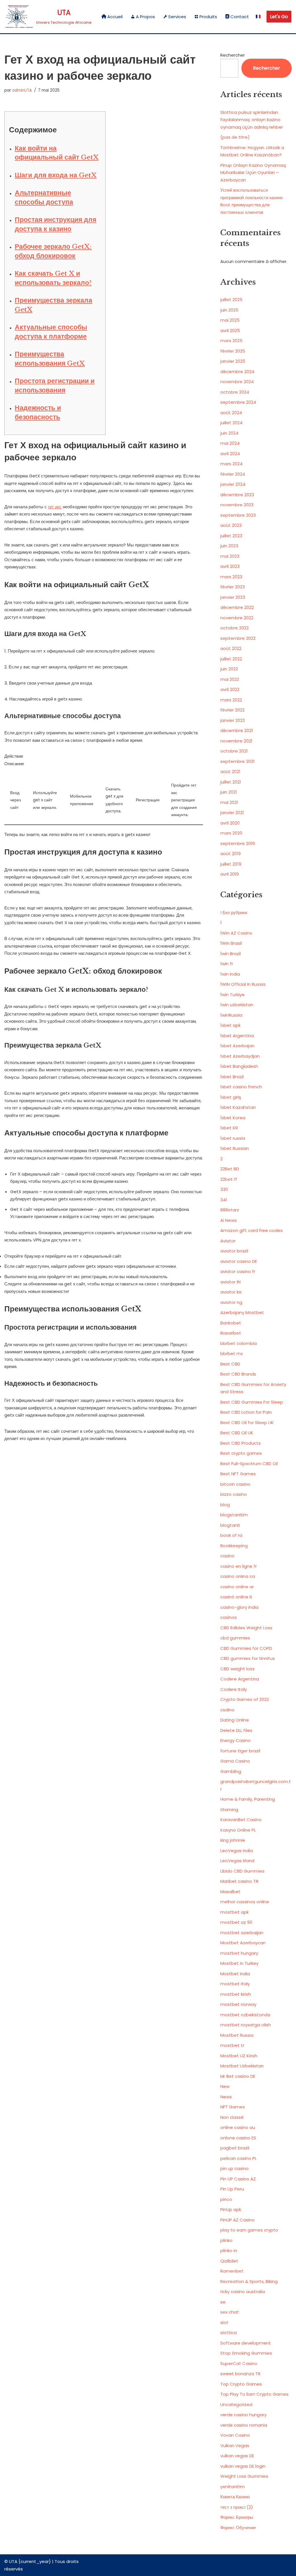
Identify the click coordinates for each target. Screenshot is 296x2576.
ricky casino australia (243, 2291)
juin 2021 (229, 792)
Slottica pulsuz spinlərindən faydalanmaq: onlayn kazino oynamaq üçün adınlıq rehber (252, 120)
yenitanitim (232, 2487)
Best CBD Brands (238, 1374)
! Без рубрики (234, 912)
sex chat (230, 2312)
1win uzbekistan (237, 1005)
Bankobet (231, 1323)
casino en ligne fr (238, 1566)
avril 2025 (230, 330)
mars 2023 (231, 577)
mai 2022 (230, 679)
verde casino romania (244, 2425)
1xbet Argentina (237, 1036)
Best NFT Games (238, 1474)
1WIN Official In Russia (243, 984)
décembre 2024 (237, 371)
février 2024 (233, 474)
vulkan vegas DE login (243, 2466)
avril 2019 (230, 874)
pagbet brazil (235, 2148)
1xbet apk (230, 1025)
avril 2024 (230, 454)
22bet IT (229, 1179)
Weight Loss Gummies (244, 2476)
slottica (229, 2333)
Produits (208, 17)
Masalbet (230, 1892)
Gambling (231, 1771)
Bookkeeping (234, 1546)
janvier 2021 (232, 812)
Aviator (228, 1241)
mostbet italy (235, 1984)
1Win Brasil (231, 943)
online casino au (238, 2127)
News (226, 2097)
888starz (230, 1210)
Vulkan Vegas (235, 2446)
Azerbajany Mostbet (242, 1312)
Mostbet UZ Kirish (239, 2056)
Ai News (229, 1220)
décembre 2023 (237, 495)
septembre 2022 (238, 638)
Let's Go (279, 17)
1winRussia (231, 1015)
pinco (226, 2199)
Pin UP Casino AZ (238, 2179)
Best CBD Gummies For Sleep (252, 1402)
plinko (226, 2240)
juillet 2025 (231, 300)
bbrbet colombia (238, 1343)
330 (224, 1189)
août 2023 (231, 525)
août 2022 (231, 648)
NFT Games (233, 2107)
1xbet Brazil (232, 1077)
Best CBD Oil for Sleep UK (247, 1423)
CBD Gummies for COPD (246, 1648)
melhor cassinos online (245, 1902)
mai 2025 (230, 320)
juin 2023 (229, 546)
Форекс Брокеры (237, 2517)
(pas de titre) (235, 137)
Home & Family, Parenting (248, 1799)
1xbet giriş (231, 1097)
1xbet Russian (235, 1148)
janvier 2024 (233, 484)
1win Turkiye (232, 995)
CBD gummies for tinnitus (248, 1658)
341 (224, 1200)
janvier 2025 (233, 361)
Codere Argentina (240, 1679)
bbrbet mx (232, 1353)
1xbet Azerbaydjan (240, 1056)
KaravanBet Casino (241, 1820)
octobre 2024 (235, 392)
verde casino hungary (243, 2415)
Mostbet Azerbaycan (243, 1943)
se (223, 2302)
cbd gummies (235, 1638)
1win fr (227, 964)
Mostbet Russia (237, 2035)
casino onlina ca (238, 1576)
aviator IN (230, 1282)
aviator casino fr (238, 1271)
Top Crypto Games (241, 2384)
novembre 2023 (237, 505)
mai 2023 (230, 556)
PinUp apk (231, 2209)
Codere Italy (234, 1689)
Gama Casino (235, 1761)
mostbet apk (234, 1912)
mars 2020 (231, 833)
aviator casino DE (239, 1261)
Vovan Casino (235, 2435)
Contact (240, 17)
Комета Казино (235, 2497)
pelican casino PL (238, 2158)
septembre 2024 (238, 402)
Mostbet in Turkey (239, 1963)
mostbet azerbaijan (242, 1933)
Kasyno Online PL (238, 1830)
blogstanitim (234, 1515)
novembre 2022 (237, 618)
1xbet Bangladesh (239, 1066)
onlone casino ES (238, 2138)
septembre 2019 (238, 843)
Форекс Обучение (238, 2528)
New (225, 2086)
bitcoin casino (235, 1484)
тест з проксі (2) (237, 2507)
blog (225, 1505)
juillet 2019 (231, 864)
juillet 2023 (231, 536)
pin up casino (234, 2168)
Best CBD (230, 1364)
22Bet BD (230, 1169)
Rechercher (233, 55)
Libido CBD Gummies (242, 1871)
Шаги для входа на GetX (56, 175)
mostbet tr (232, 2045)
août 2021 (230, 771)
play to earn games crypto (249, 2230)
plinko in (229, 2250)
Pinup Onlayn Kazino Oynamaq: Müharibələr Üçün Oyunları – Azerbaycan (253, 173)
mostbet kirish (236, 1994)
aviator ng (231, 1302)
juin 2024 (229, 433)
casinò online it (236, 1597)
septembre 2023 (238, 515)
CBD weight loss (237, 1669)
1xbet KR (229, 1128)
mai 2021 (229, 802)
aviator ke (231, 1292)
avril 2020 (230, 823)
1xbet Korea (233, 1118)
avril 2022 (230, 689)
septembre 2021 (237, 761)
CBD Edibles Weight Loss (246, 1628)
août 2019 (231, 854)
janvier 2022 (233, 720)
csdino (227, 1710)
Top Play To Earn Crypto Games (254, 2394)
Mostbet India (235, 1974)
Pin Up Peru (232, 2189)
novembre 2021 (236, 741)
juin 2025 (229, 310)
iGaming (229, 1809)
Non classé (232, 2117)
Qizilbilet (229, 2261)
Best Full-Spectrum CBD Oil (249, 1464)
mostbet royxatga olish (246, 2025)
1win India (230, 974)
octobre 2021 (234, 751)
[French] (258, 17)
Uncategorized (236, 2404)
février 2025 (233, 351)
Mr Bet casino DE (238, 2076)
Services (177, 17)
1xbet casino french (241, 1087)
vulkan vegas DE (237, 2456)
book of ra (231, 1535)
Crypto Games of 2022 (245, 1699)
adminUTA (22, 90)
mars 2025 (231, 341)
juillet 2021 (231, 782)
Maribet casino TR (239, 1881)
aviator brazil (234, 1251)
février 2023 (233, 587)
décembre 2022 (237, 607)
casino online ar (237, 1587)
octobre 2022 (234, 628)
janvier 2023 (233, 597)
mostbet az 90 (236, 1922)
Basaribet (231, 1333)
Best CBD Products (240, 1443)
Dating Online (235, 1720)
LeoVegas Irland (237, 1861)
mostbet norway (238, 2004)
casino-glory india (239, 1607)
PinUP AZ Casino (237, 2220)
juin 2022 (229, 669)
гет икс (55, 507)
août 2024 (231, 413)
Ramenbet (232, 2271)
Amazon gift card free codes (251, 1230)
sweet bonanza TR (240, 2374)
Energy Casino (235, 1740)
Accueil (115, 17)
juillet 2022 (231, 659)
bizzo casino (234, 1494)
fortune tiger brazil (240, 1751)
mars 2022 (231, 700)
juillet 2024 (231, 423)
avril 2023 (230, 566)
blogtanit (230, 1525)
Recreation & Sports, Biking (249, 2281)
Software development (246, 2343)
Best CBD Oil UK (237, 1433)
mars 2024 (231, 464)
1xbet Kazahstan (238, 1107)
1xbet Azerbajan (237, 1046)
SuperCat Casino (239, 2363)
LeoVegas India (237, 1851)
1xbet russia (233, 1138)
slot (224, 2322)
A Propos (145, 17)
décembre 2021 (237, 730)
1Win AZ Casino (236, 933)
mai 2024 (230, 443)
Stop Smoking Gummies (246, 2353)
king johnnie (233, 1840)
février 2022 (232, 710)
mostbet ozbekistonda (245, 2015)
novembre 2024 (237, 382)
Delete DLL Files (236, 1730)
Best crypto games (241, 1453)
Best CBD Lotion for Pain (246, 1412)
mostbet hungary (239, 1953)
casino (227, 1556)
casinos (229, 1617)
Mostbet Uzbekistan (242, 2066)
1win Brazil (231, 954)
